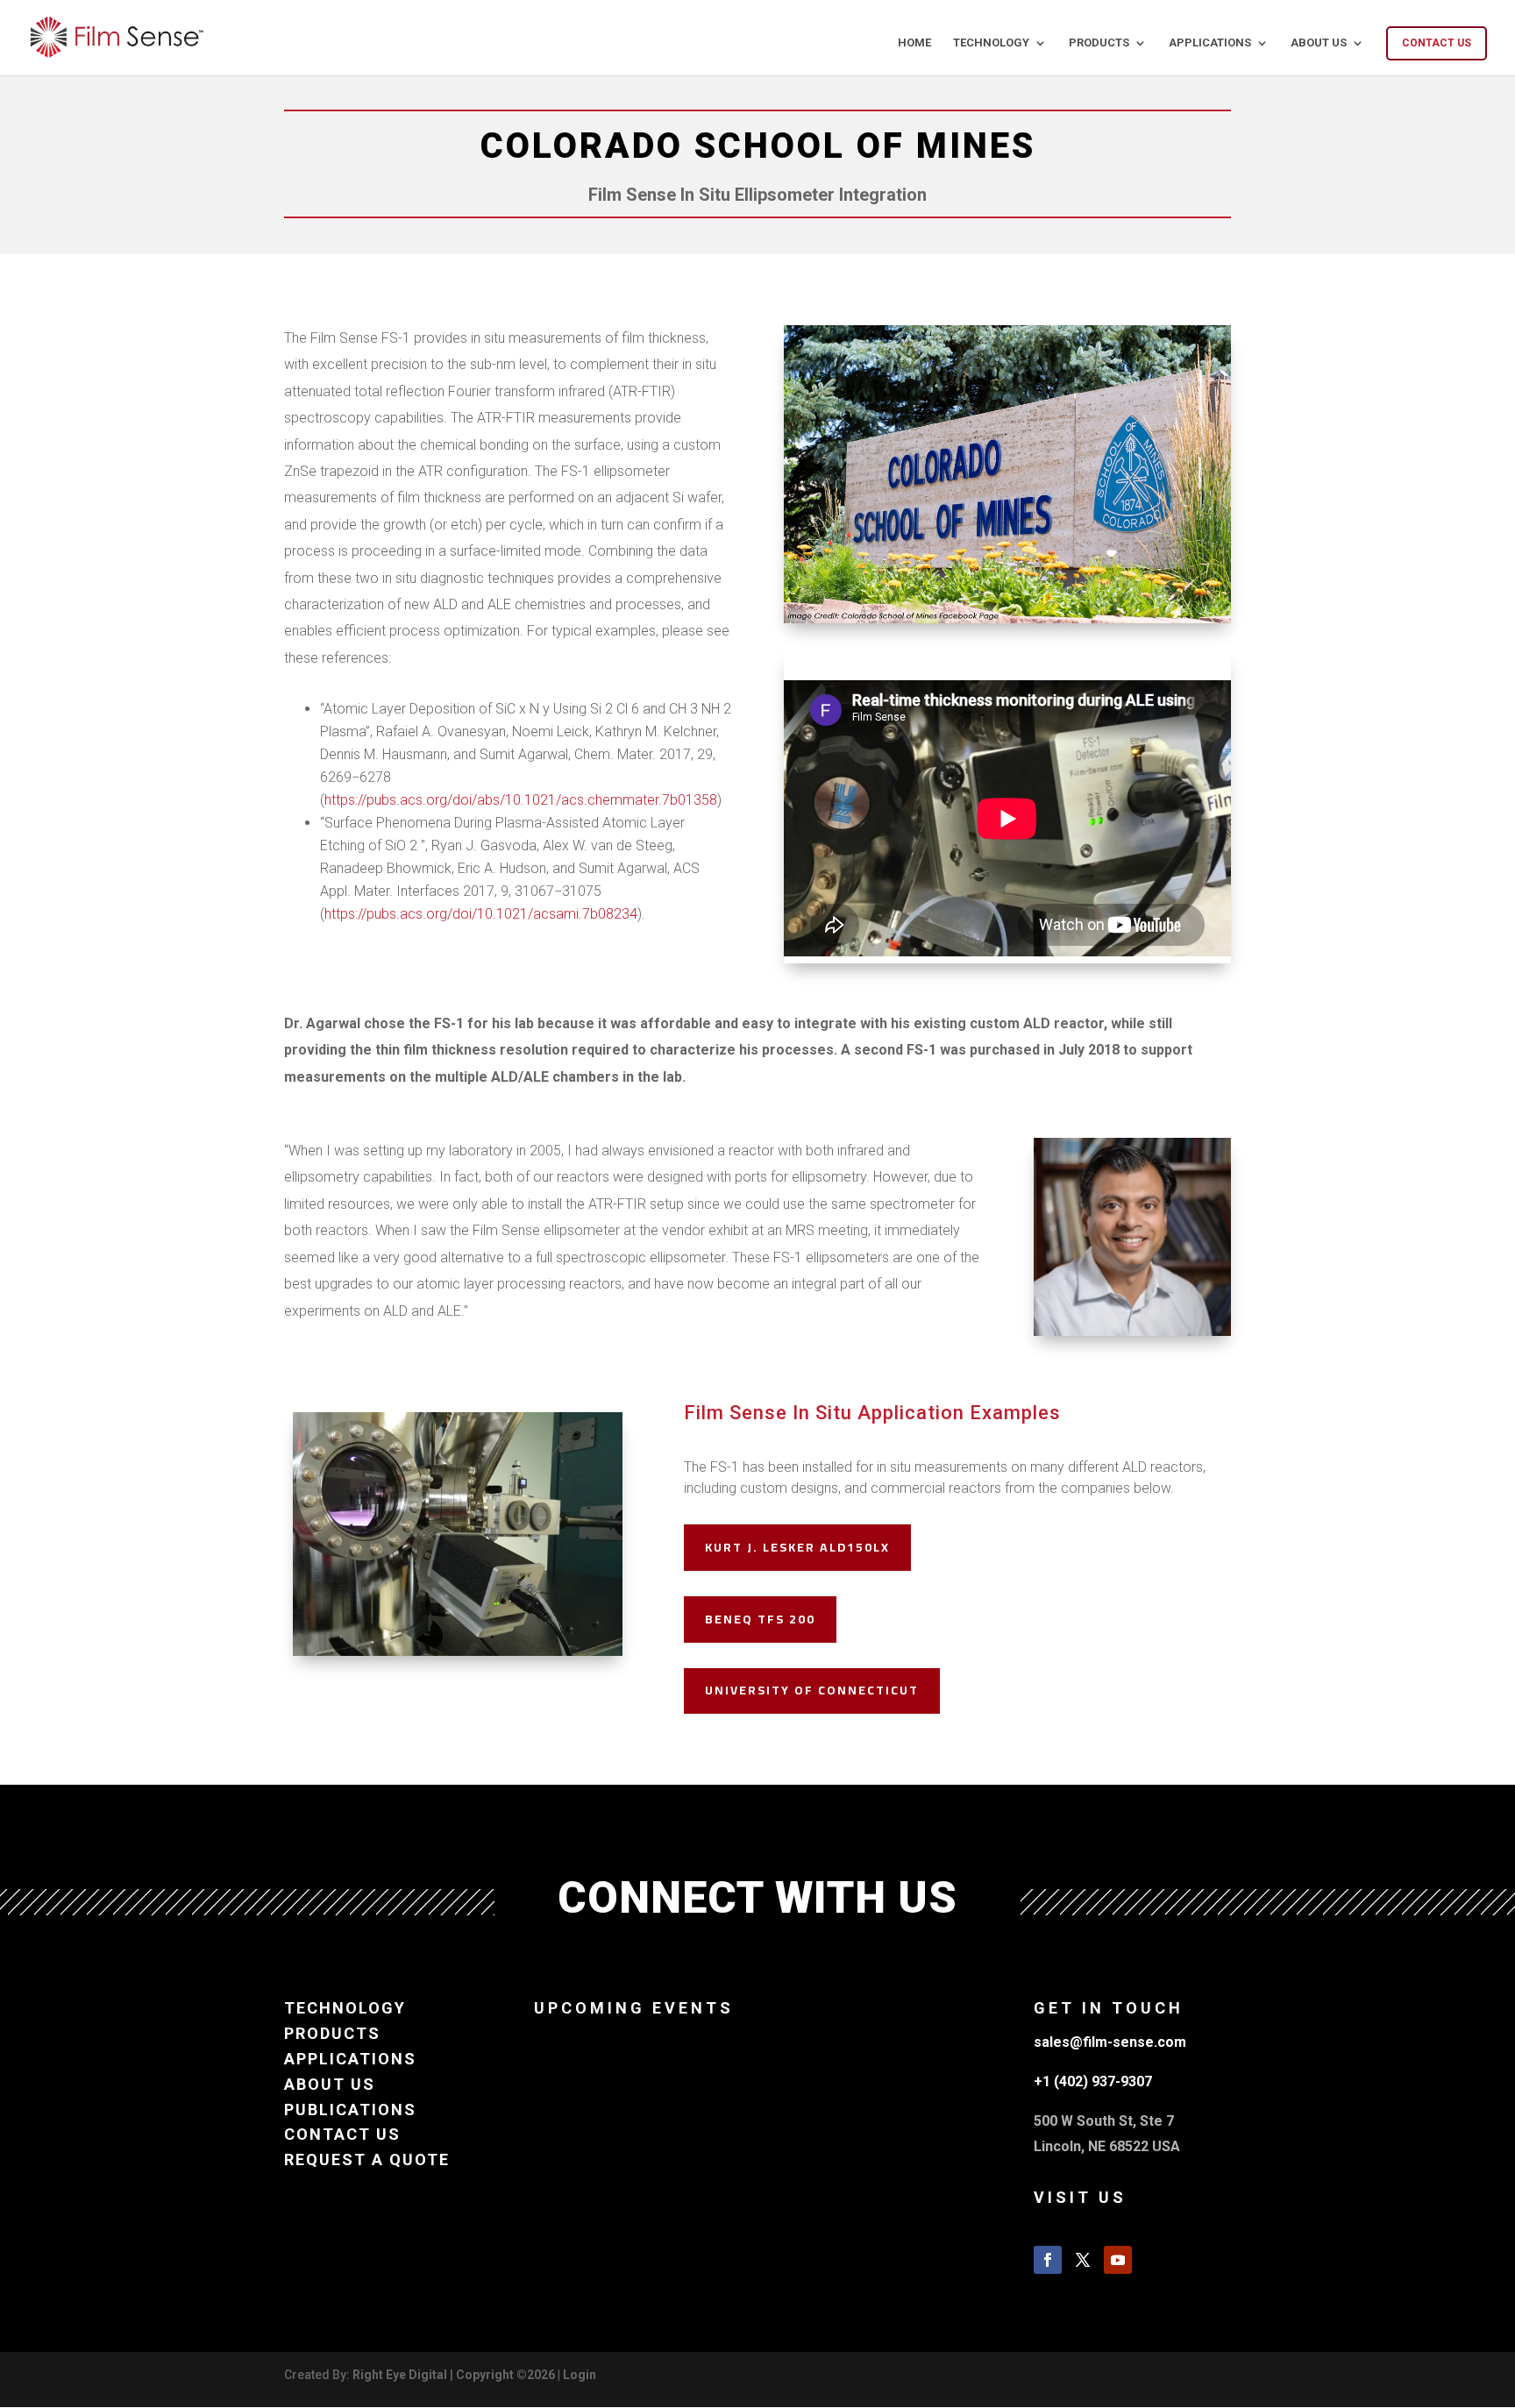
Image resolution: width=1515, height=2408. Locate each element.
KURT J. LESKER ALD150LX (797, 1547)
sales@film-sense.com (1110, 2042)
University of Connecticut (812, 1690)
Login (580, 2375)
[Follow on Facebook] (1048, 2260)
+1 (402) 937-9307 (1093, 2081)
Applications (1210, 43)
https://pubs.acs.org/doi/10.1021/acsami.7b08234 (481, 914)
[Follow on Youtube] (1118, 2260)
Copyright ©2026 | (509, 2375)
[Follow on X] (1083, 2260)
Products (1099, 43)
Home (914, 43)
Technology (991, 43)
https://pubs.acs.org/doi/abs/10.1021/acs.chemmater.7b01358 (521, 800)
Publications (350, 2110)
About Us (1319, 43)
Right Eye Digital (400, 2375)
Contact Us (1437, 43)
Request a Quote (367, 2159)
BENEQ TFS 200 (760, 1619)
